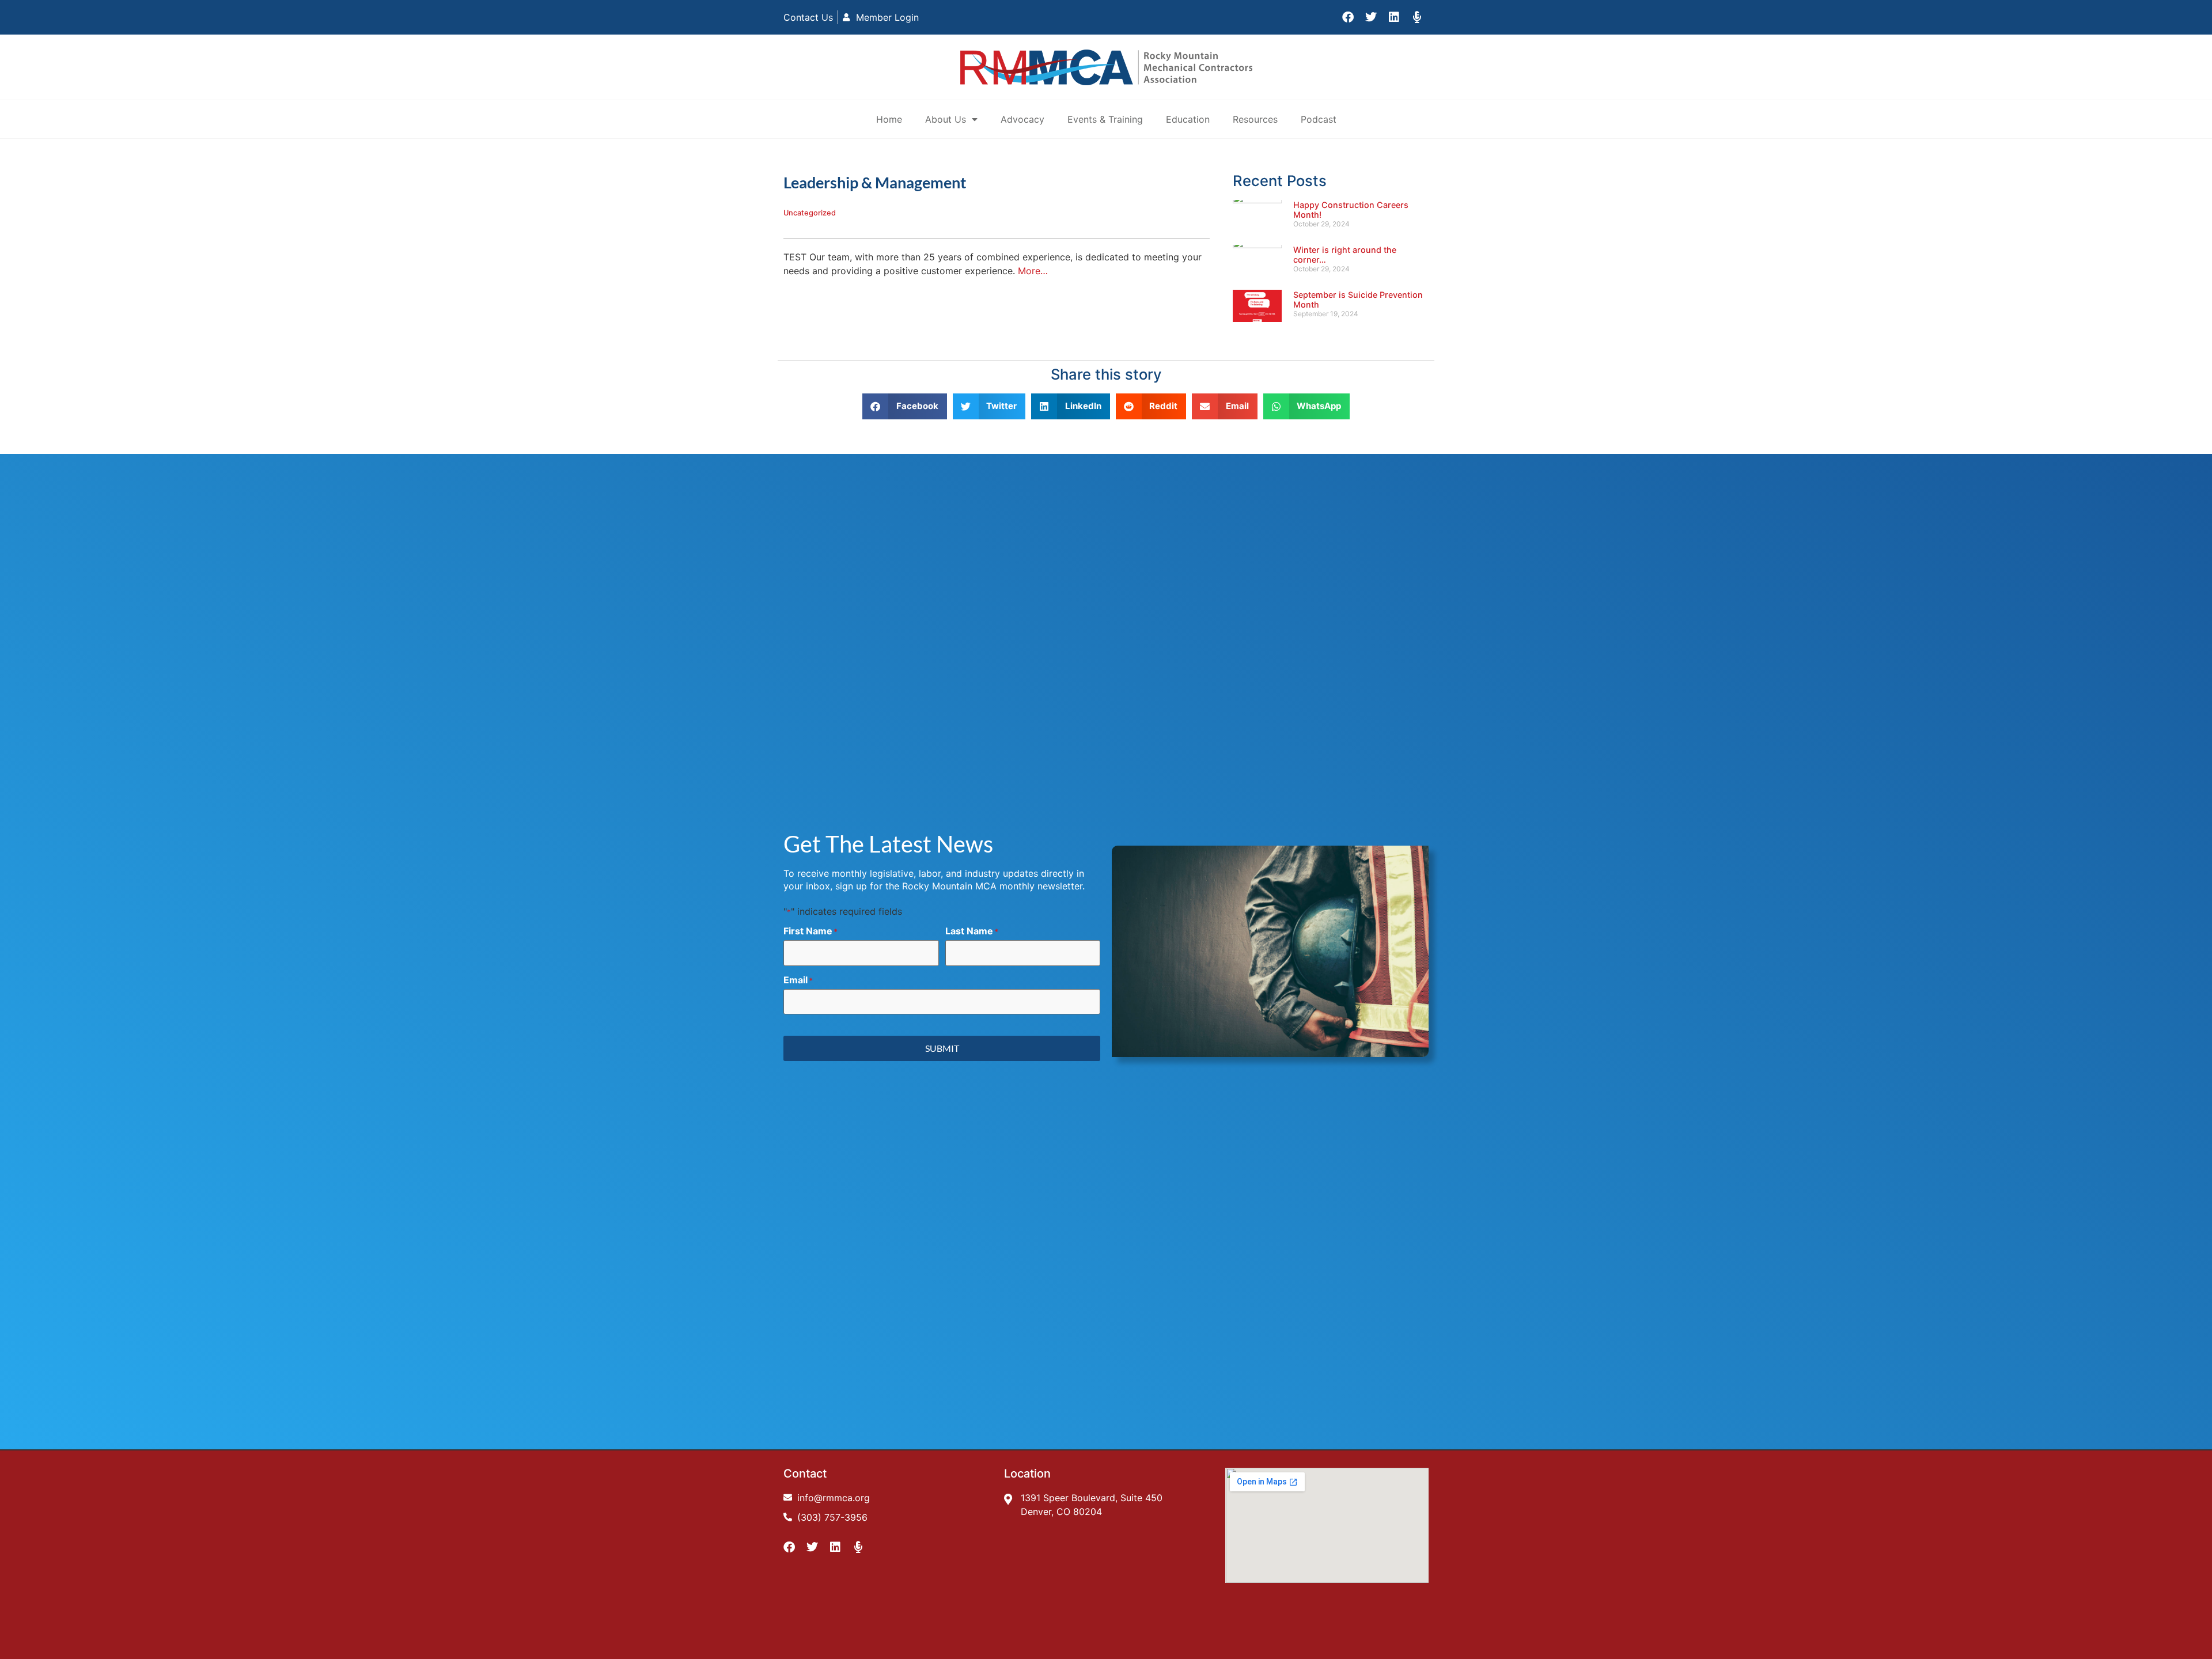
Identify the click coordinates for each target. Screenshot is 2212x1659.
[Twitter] (1371, 17)
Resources (1255, 119)
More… (1033, 271)
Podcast (1319, 119)
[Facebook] (1348, 17)
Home (889, 119)
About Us (946, 119)
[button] (905, 406)
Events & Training (1105, 119)
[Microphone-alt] (1417, 17)
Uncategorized (810, 213)
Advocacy (1022, 119)
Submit (942, 1048)
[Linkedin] (1394, 17)
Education (1188, 119)
